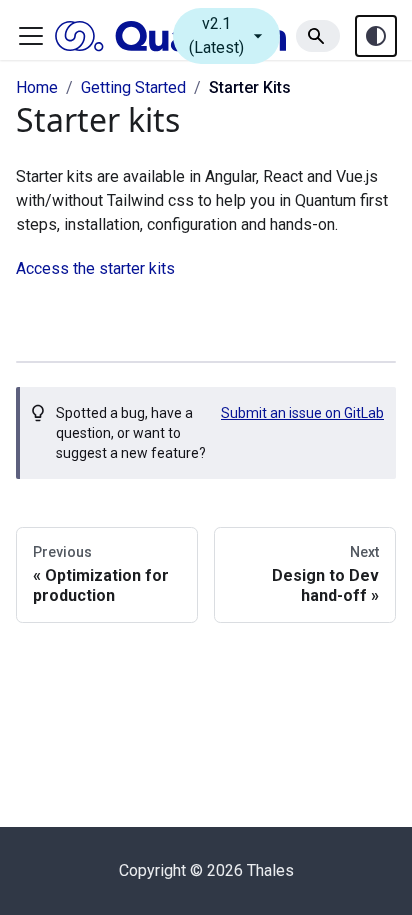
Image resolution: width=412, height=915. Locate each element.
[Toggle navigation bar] (31, 36)
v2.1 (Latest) (228, 35)
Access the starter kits (95, 268)
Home (37, 87)
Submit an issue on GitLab (302, 413)
